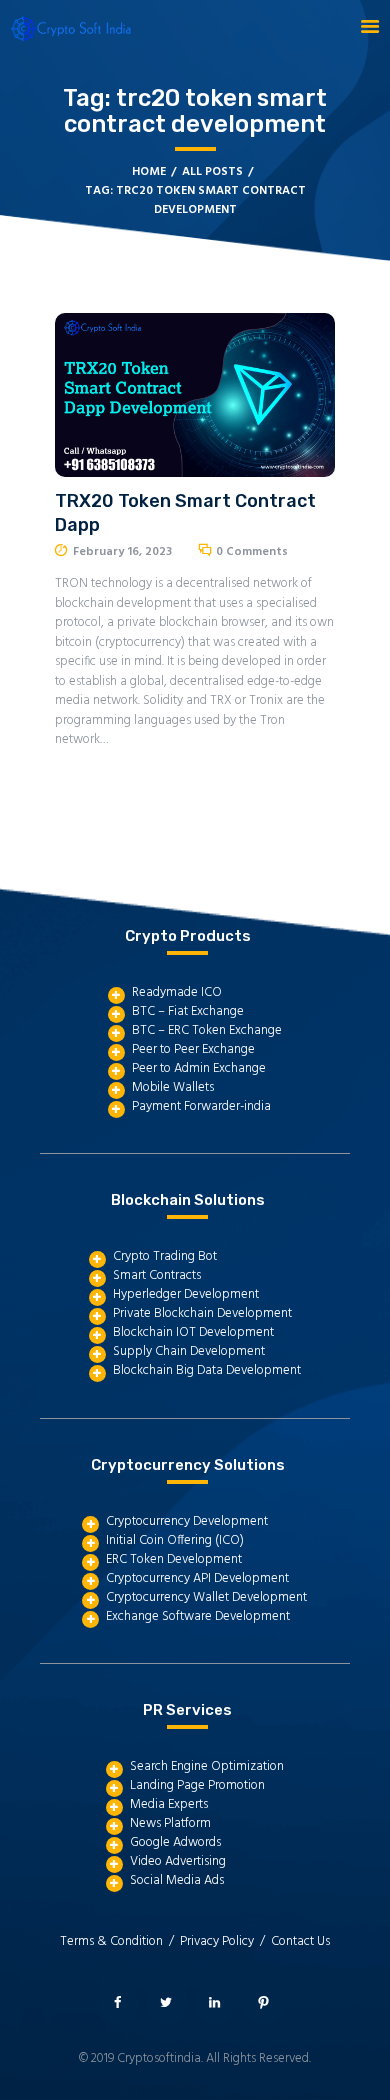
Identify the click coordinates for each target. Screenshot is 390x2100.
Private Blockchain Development (202, 1313)
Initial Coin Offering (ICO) (175, 1540)
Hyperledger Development (186, 1294)
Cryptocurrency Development (187, 1521)
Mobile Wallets (173, 1087)
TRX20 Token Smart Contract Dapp (185, 512)
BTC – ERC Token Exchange (207, 1030)
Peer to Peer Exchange (193, 1049)
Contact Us (300, 1941)
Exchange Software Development (198, 1616)
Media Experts (169, 1804)
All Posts (212, 172)
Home (149, 172)
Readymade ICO (177, 992)
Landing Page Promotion (197, 1785)
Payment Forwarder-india (201, 1106)
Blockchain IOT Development (193, 1332)
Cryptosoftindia (159, 2058)
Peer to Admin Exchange (199, 1068)
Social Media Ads (177, 1880)
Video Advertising (178, 1861)
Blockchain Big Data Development (207, 1370)
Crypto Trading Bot (165, 1256)
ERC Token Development (174, 1559)
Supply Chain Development (189, 1351)
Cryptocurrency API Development (197, 1578)
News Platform (170, 1823)
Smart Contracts (157, 1275)
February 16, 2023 (122, 552)
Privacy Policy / (225, 1941)
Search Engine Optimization (207, 1766)
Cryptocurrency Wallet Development (206, 1597)
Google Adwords (175, 1842)
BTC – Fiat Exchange (188, 1011)
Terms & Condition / (120, 1941)
